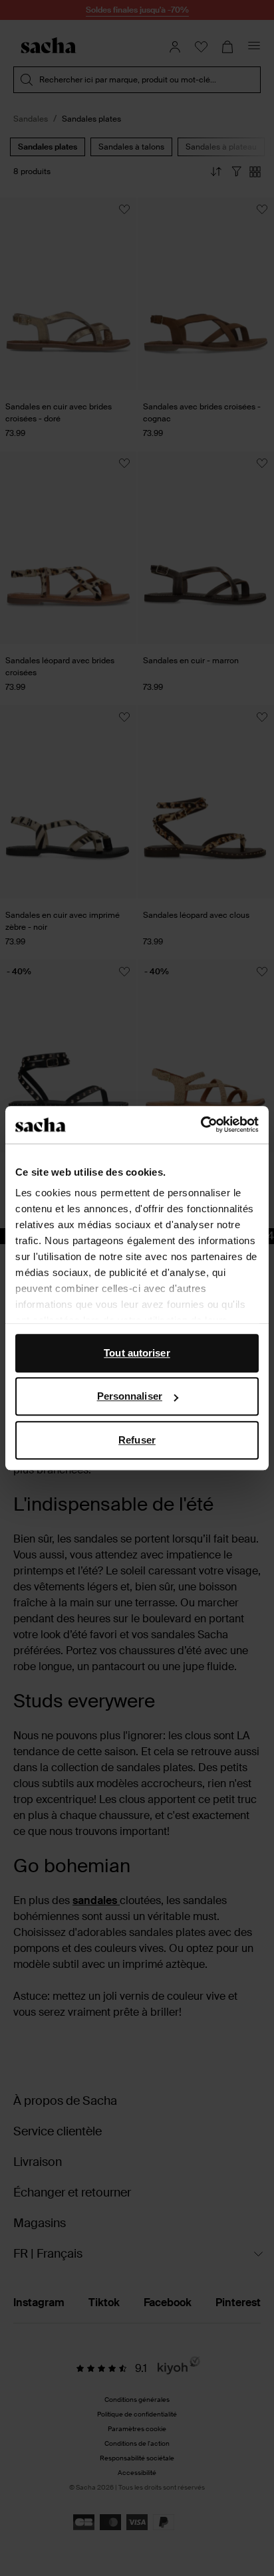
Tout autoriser (137, 1353)
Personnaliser (130, 1396)
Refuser (137, 1440)
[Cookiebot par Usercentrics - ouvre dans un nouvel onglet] (201, 1125)
